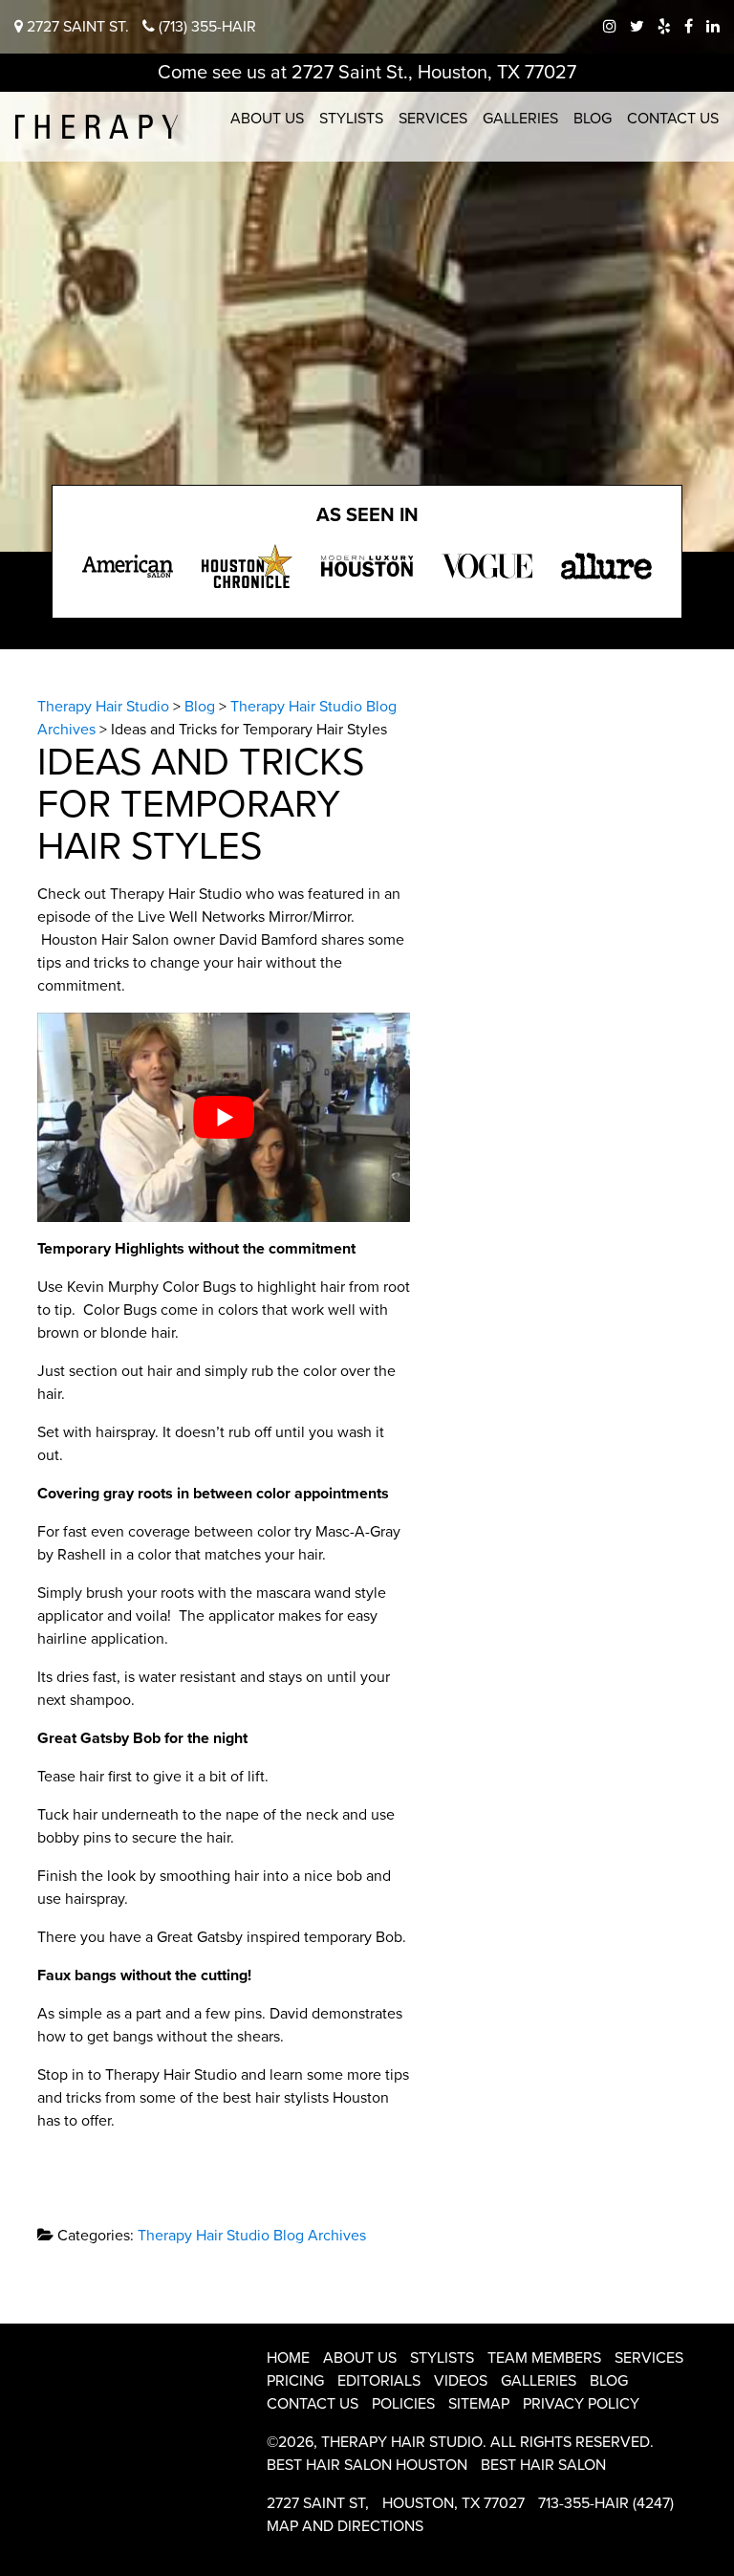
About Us (267, 119)
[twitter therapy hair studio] (637, 27)
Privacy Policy (581, 2404)
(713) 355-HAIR (205, 27)
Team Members (544, 2358)
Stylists (351, 119)
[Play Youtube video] (224, 1117)
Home (288, 2358)
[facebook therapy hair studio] (689, 27)
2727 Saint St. (76, 27)
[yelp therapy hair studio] (664, 27)
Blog (593, 119)
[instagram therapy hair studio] (610, 27)
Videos (461, 2381)
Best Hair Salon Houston (367, 2465)
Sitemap (479, 2404)
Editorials (379, 2381)
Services (433, 119)
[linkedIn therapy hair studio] (713, 27)
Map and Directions (345, 2526)
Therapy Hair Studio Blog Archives (252, 2236)
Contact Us (673, 119)
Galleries (520, 119)
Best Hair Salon (543, 2465)
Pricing (295, 2381)
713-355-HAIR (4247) (606, 2503)
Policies (403, 2404)
